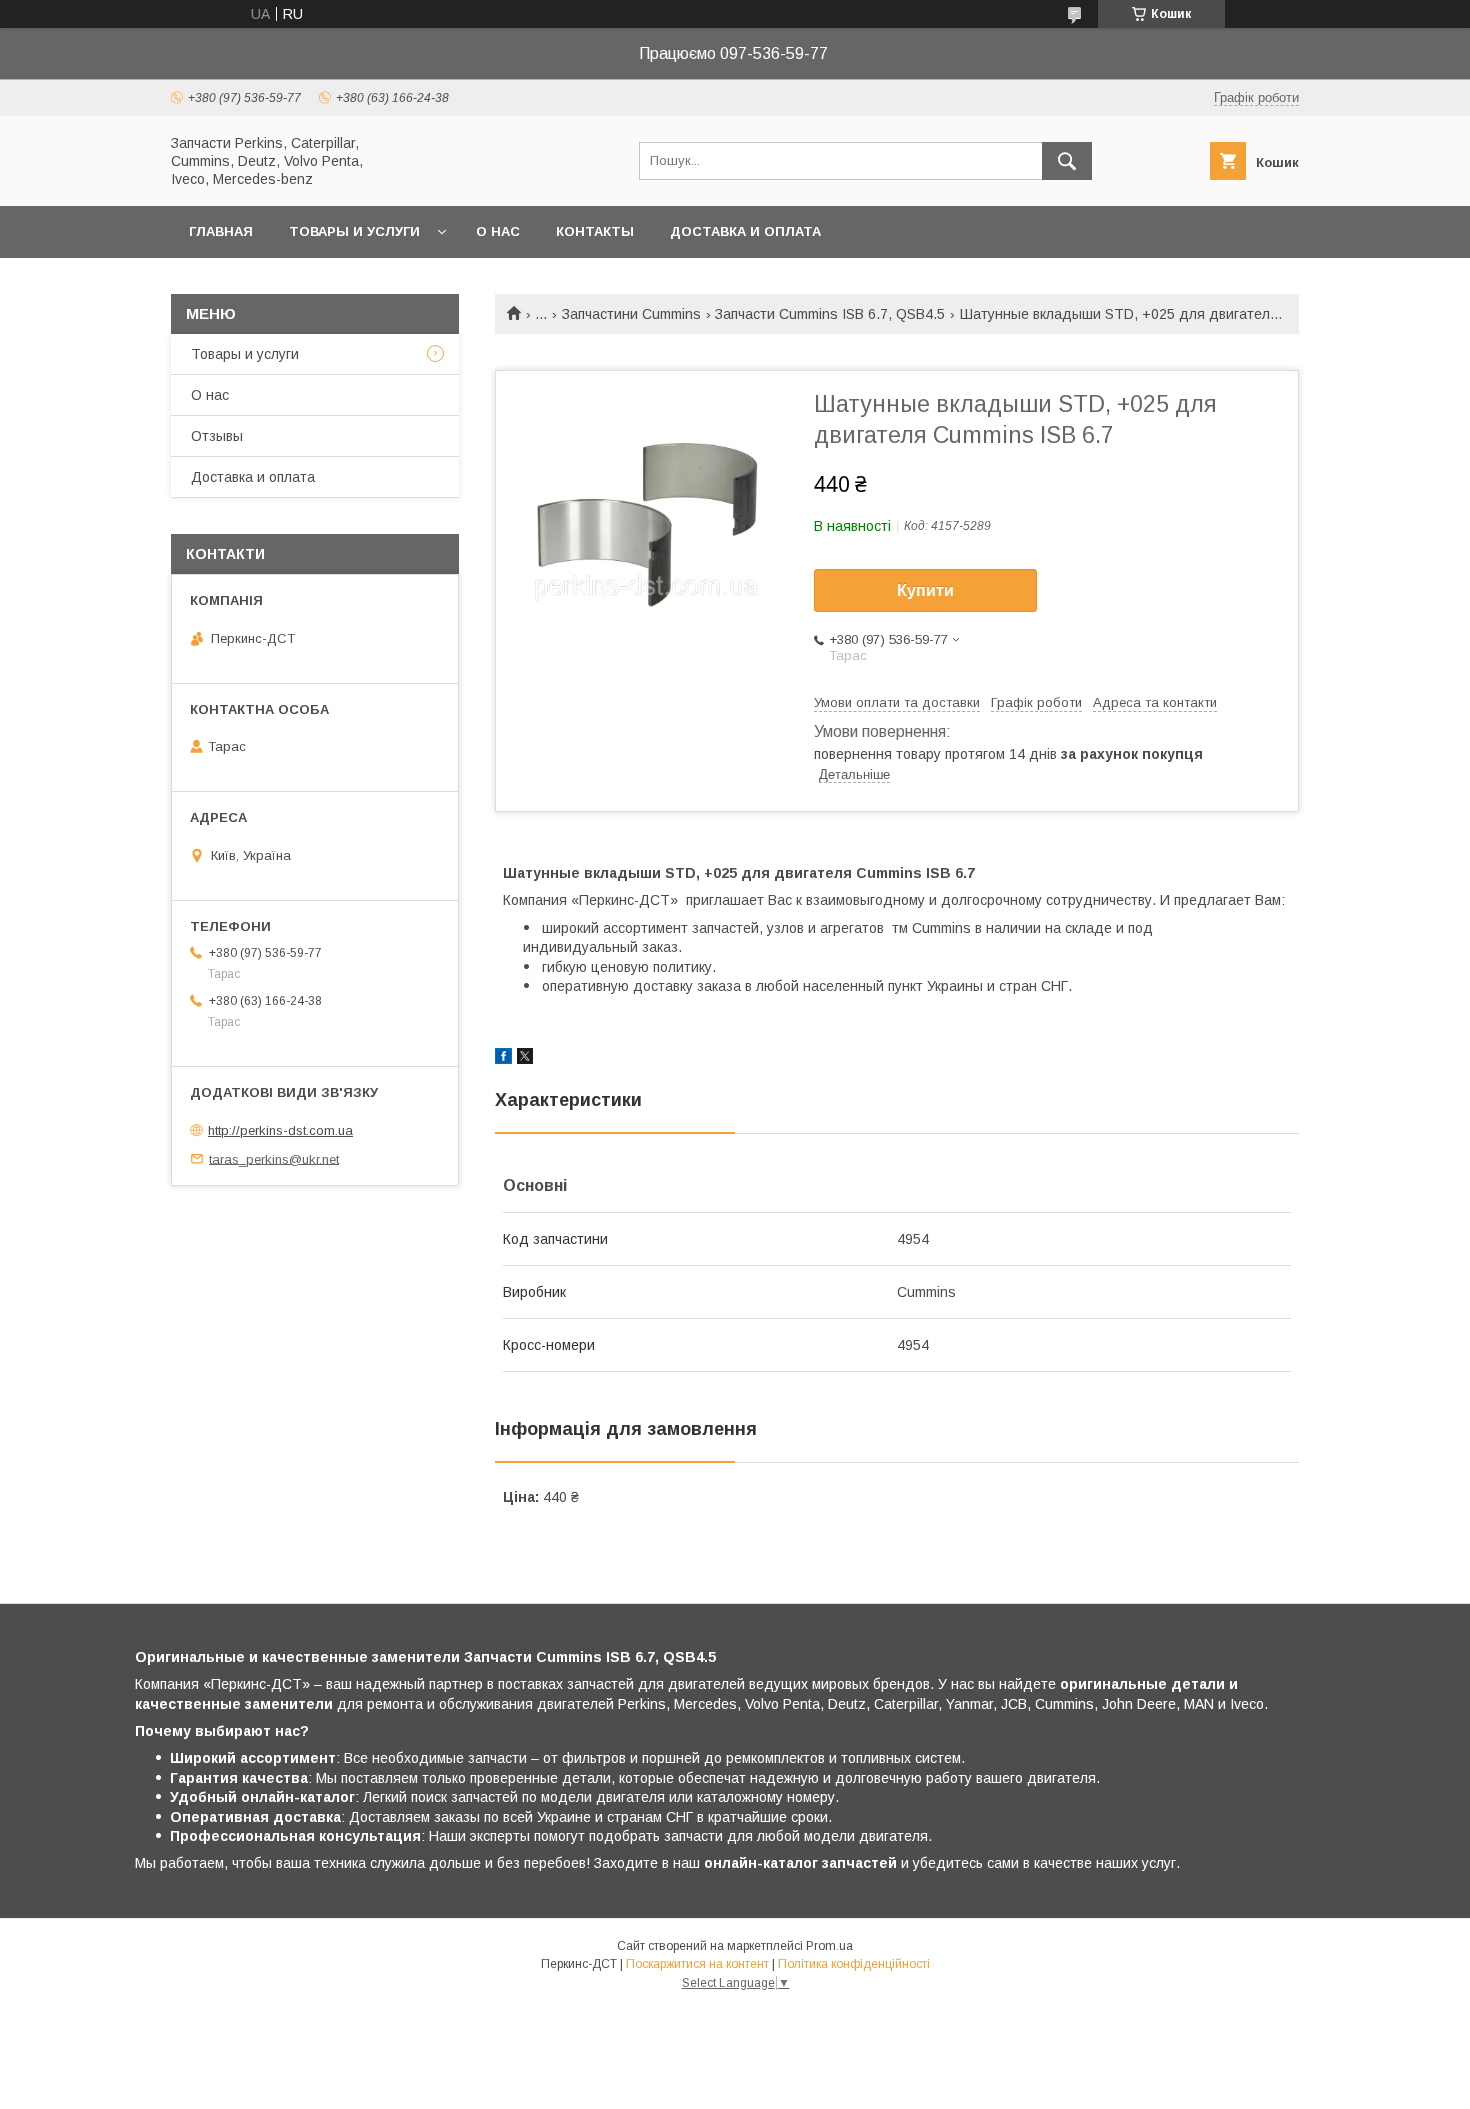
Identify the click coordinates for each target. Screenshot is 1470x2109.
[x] (525, 1059)
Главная (221, 231)
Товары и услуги (354, 231)
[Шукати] (1067, 161)
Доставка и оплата (745, 231)
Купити (925, 590)
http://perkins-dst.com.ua (280, 1130)
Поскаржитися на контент (697, 1964)
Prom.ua (829, 1946)
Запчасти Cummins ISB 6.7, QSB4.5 (830, 314)
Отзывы (217, 436)
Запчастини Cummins (631, 314)
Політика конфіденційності (854, 1964)
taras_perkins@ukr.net (274, 1158)
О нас (498, 231)
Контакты (595, 231)
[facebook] (503, 1059)
